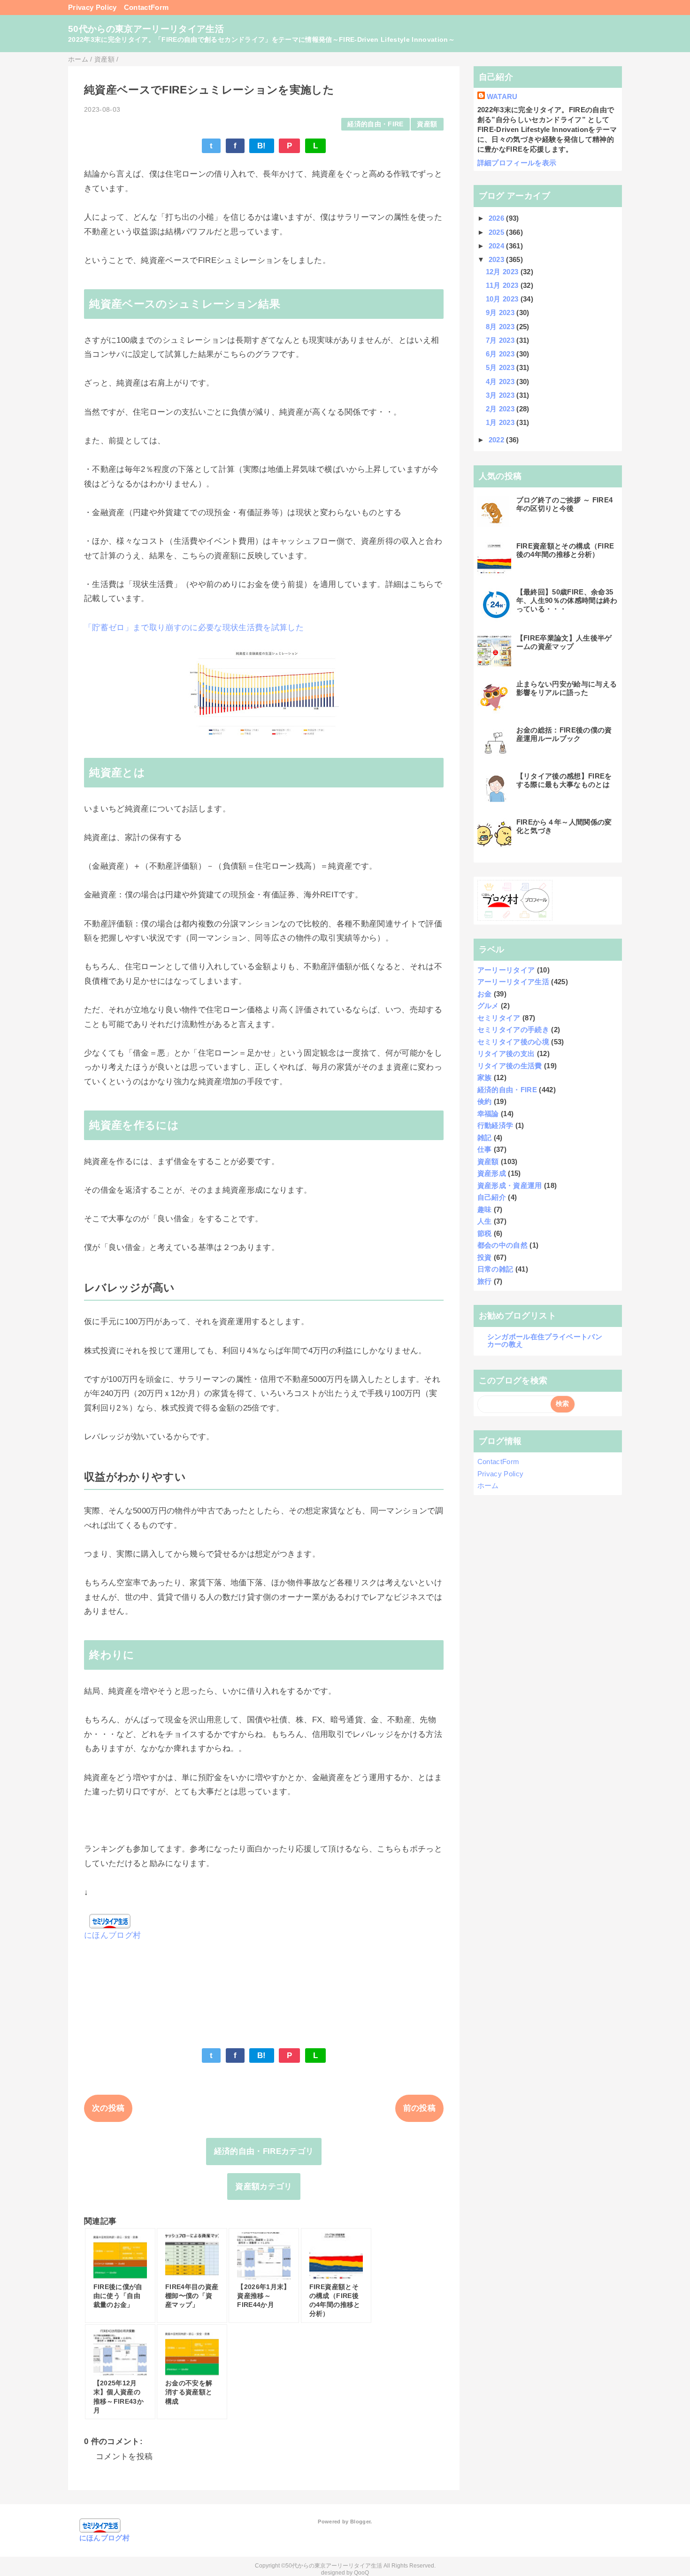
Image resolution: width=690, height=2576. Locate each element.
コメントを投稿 (124, 2456)
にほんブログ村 (112, 1935)
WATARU (502, 96)
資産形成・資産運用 (510, 1185)
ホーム (488, 1485)
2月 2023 (501, 409)
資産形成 (492, 1173)
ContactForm (146, 7)
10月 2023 (503, 299)
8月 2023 (501, 327)
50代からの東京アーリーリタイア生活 (146, 29)
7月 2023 (501, 340)
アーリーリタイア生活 (513, 982)
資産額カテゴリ (264, 2187)
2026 (498, 218)
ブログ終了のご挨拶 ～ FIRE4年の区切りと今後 (565, 504)
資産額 (427, 124)
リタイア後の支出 (506, 1053)
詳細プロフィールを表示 (517, 163)
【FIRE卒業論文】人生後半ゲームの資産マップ (564, 642)
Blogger (360, 2522)
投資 (485, 1257)
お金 (485, 994)
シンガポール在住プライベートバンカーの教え (545, 1340)
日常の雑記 (495, 1269)
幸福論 (488, 1114)
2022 (498, 440)
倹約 (485, 1101)
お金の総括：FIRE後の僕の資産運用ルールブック (564, 734)
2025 (498, 232)
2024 (498, 246)
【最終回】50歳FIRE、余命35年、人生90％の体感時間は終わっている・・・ (567, 600)
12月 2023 (503, 272)
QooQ (361, 2573)
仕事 (485, 1149)
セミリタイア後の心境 (513, 1042)
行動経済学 (495, 1125)
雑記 (485, 1138)
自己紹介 (492, 1197)
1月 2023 (501, 422)
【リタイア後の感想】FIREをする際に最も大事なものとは (564, 780)
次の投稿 (108, 2108)
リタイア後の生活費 (510, 1066)
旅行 (485, 1281)
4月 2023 (501, 382)
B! (262, 146)
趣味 (485, 1209)
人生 (485, 1221)
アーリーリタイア (506, 970)
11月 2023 (503, 285)
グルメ (488, 1006)
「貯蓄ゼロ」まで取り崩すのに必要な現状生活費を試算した (194, 628)
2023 (498, 259)
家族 (485, 1077)
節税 (485, 1233)
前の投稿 (419, 2108)
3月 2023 (501, 395)
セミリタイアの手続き (513, 1030)
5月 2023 (501, 367)
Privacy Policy (92, 7)
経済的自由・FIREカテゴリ (264, 2151)
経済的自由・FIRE (375, 124)
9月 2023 (501, 312)
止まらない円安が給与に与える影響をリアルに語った (567, 688)
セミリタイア (499, 1018)
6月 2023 (501, 354)
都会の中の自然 (502, 1245)
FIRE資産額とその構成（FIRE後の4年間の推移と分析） (565, 550)
